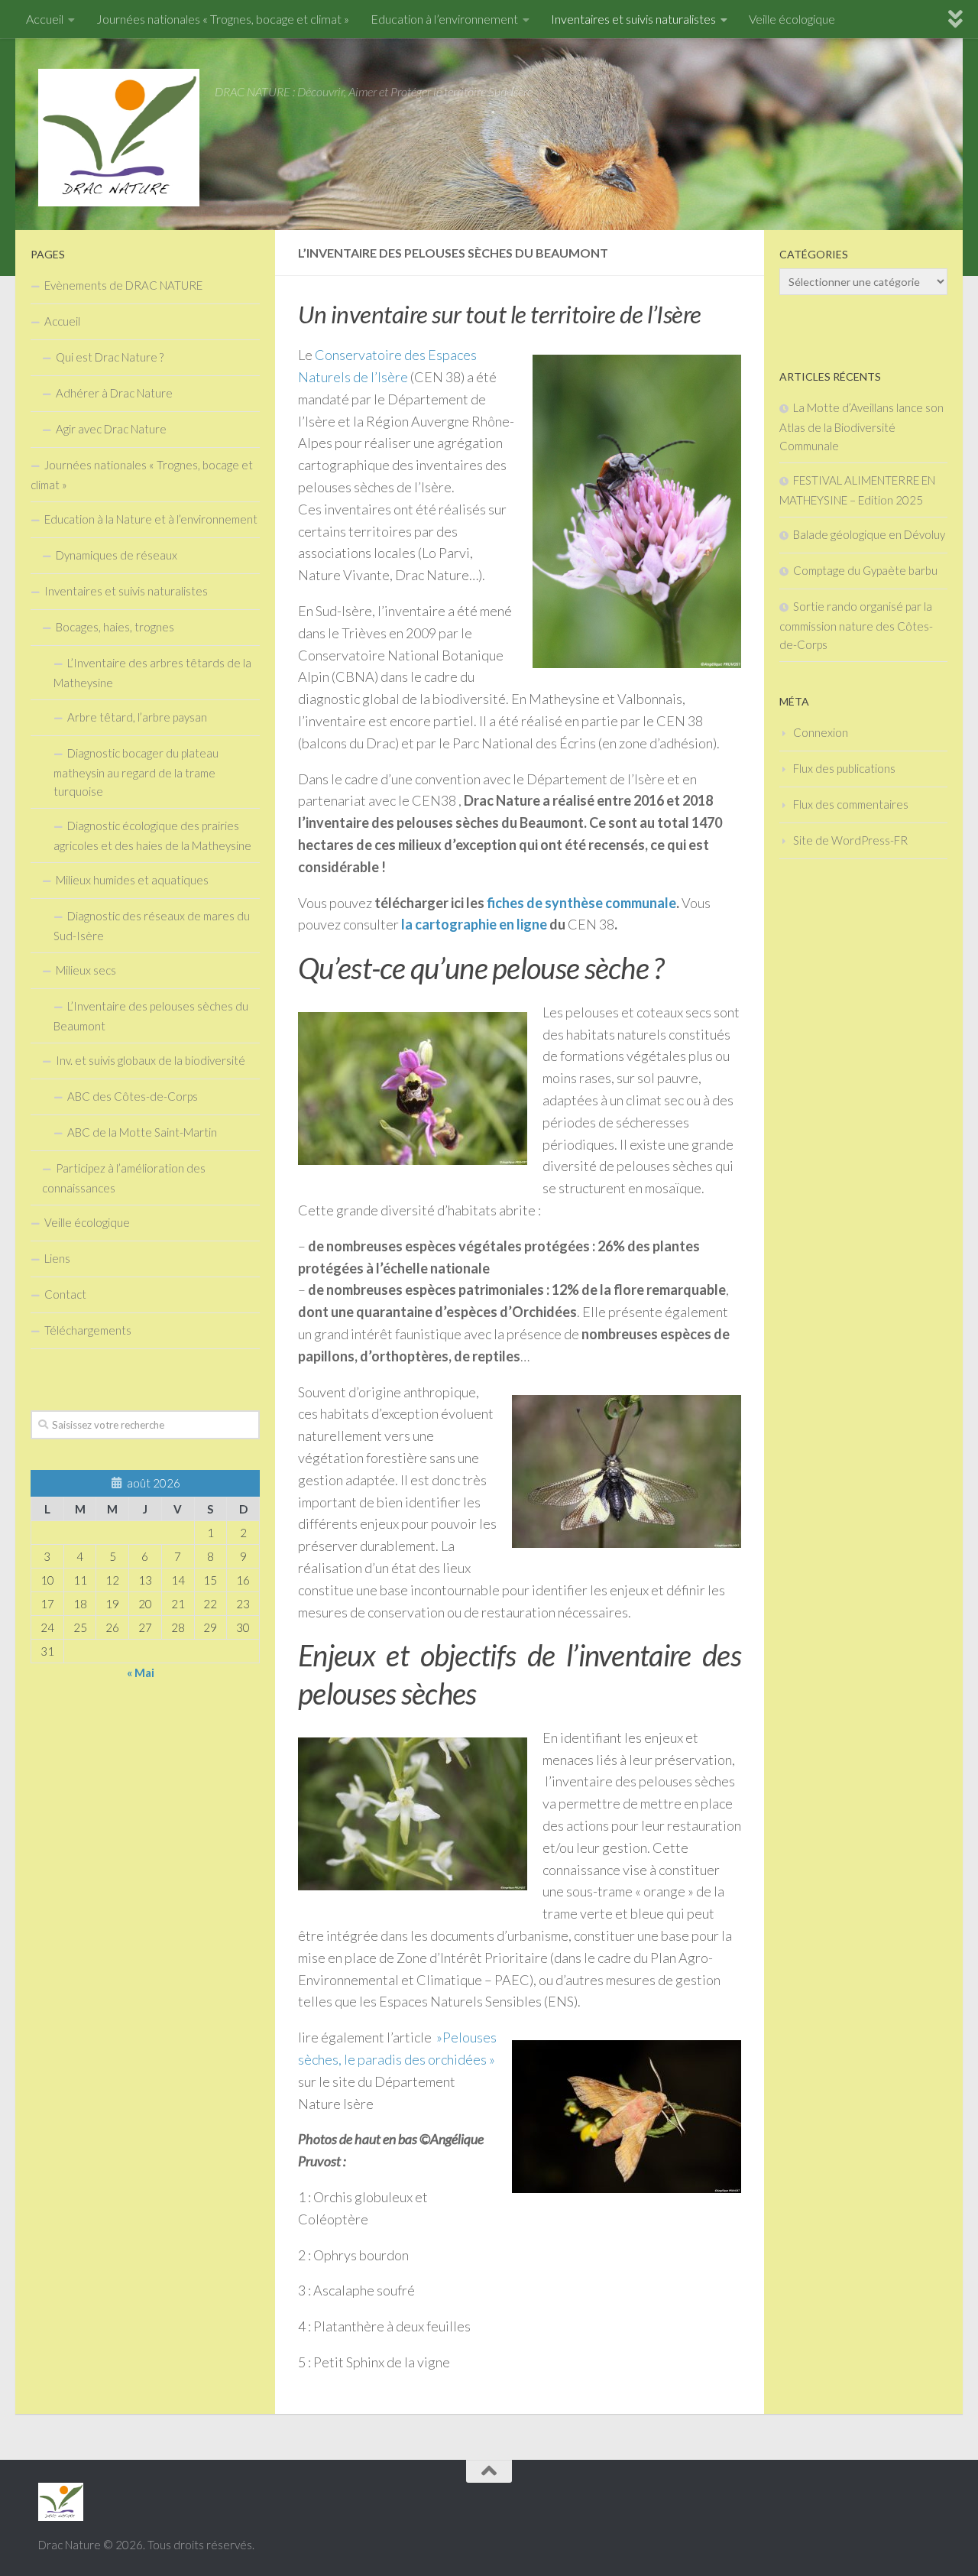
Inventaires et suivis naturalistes (633, 19)
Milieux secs (86, 970)
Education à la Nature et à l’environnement (151, 519)
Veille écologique (792, 19)
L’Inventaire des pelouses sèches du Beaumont (151, 1016)
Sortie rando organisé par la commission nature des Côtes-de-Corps (856, 625)
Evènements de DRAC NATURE (123, 285)
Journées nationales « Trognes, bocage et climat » (223, 19)
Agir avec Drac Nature (111, 429)
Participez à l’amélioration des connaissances (124, 1178)
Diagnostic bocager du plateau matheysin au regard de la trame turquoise (136, 772)
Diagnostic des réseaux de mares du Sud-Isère (152, 926)
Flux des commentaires (851, 804)
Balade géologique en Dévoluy (869, 534)
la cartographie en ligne (473, 924)
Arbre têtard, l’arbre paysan (137, 717)
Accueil (45, 19)
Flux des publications (844, 768)
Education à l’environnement (444, 19)
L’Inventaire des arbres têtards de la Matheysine (152, 673)
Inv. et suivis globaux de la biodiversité (151, 1060)
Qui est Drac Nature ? (110, 357)
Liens (57, 1258)
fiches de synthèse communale (581, 903)
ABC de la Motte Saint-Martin (142, 1132)
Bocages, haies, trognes (115, 627)
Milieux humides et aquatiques (132, 880)
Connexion (821, 732)
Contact (65, 1294)
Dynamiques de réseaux (117, 555)
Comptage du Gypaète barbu (865, 570)
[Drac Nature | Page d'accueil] (119, 138)
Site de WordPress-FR (850, 840)
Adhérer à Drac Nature (114, 393)
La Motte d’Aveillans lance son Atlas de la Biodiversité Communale (861, 427)
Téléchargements (88, 1330)
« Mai (141, 1672)
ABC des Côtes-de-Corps (133, 1096)
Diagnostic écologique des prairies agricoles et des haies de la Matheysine (152, 835)
